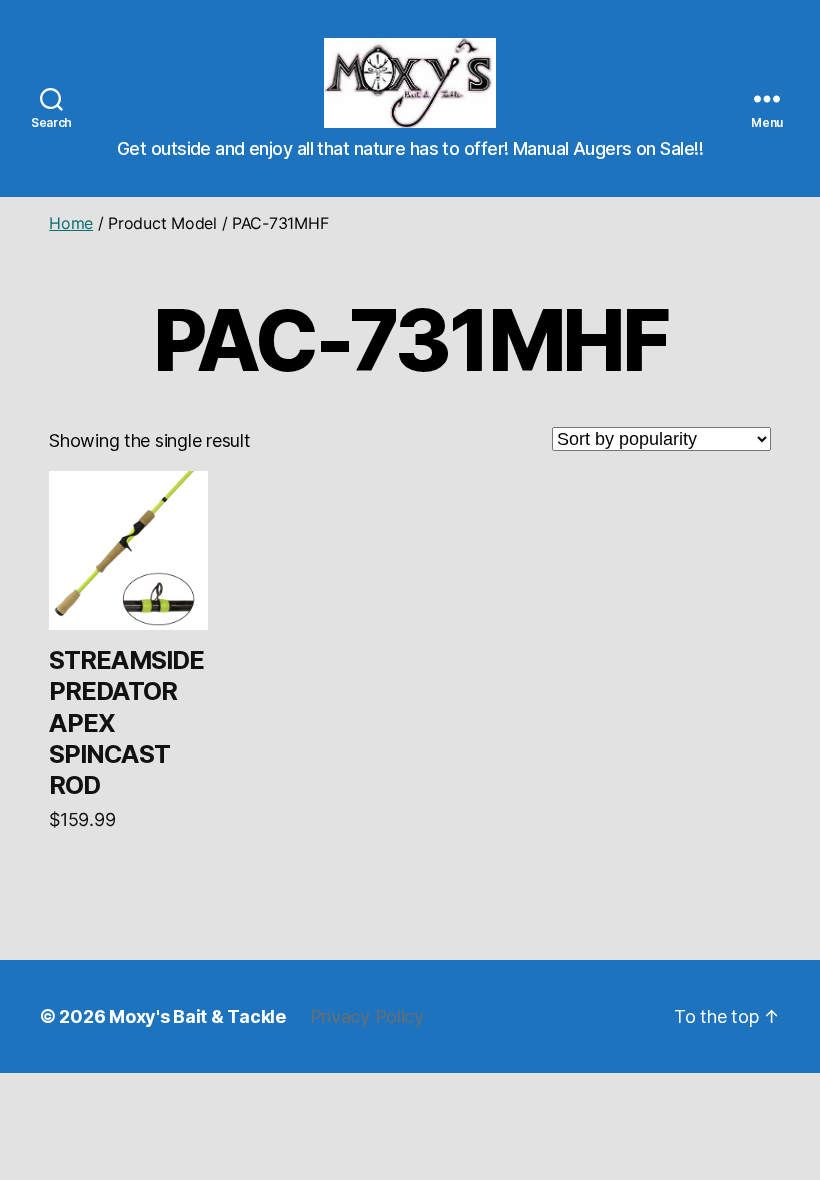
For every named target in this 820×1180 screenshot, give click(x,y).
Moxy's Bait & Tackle (197, 1016)
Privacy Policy (367, 1016)
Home (71, 223)
